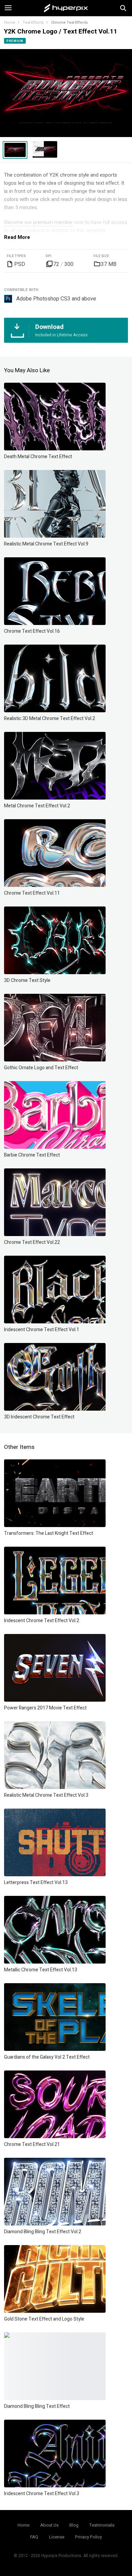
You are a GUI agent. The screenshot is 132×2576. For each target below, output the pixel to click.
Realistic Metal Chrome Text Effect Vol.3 (46, 1795)
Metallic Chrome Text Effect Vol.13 (41, 1970)
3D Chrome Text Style (27, 980)
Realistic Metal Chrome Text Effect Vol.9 (46, 544)
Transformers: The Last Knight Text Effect (49, 1533)
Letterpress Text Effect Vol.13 (36, 1883)
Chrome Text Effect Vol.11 (32, 893)
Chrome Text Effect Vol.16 (32, 631)
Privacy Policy (89, 2537)
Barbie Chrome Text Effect (32, 1155)
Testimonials (102, 2525)
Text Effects (33, 23)
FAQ (34, 2537)
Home (10, 23)
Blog (74, 2525)
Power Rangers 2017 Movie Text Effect (45, 1708)
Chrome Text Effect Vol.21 (32, 2144)
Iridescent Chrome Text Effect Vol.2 (42, 1621)
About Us (49, 2525)
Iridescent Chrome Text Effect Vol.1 (42, 1330)
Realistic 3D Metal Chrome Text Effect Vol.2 (50, 719)
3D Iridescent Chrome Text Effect (39, 1417)
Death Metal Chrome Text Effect (38, 457)
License (57, 2537)
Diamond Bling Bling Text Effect (37, 2406)
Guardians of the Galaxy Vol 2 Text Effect (47, 2057)
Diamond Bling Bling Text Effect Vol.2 (43, 2232)
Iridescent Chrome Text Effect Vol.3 (42, 2494)
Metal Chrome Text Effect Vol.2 (37, 806)
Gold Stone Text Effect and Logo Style (44, 2319)
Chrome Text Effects (69, 23)
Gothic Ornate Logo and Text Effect (41, 1068)
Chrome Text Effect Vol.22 (32, 1242)
